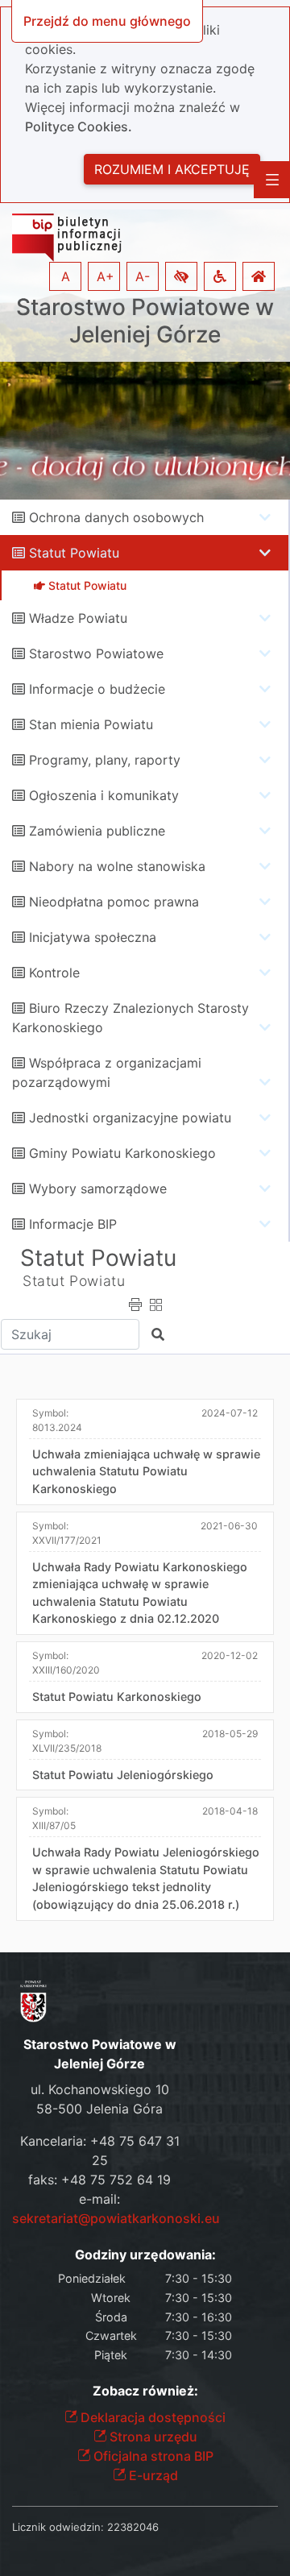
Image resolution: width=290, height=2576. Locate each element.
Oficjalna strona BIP (152, 2456)
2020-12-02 (230, 1655)
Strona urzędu (152, 2437)
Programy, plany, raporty (105, 760)
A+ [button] (106, 276)
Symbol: (57, 1420)
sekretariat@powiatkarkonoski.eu (116, 2218)
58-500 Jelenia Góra (99, 2109)
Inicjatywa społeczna (93, 937)
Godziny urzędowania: (145, 2255)
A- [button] (143, 276)
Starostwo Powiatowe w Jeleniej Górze (145, 321)
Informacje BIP (73, 1224)
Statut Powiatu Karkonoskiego (117, 1697)
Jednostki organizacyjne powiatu (130, 1118)
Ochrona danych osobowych (116, 517)
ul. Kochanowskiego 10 (100, 2089)
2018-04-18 (230, 1811)
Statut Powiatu (74, 553)
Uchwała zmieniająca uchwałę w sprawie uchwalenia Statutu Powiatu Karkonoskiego (146, 1471)
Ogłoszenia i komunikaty (104, 795)
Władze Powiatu (78, 618)
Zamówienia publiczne (97, 831)
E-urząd (152, 2475)
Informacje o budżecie (97, 689)
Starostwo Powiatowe (96, 653)
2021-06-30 (229, 1526)
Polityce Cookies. (79, 127)
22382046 (133, 2527)
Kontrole (54, 973)
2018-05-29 (230, 1734)
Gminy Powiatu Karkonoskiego (122, 1153)
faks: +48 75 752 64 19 (99, 2180)
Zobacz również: (145, 2391)
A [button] (66, 276)
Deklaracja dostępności (151, 2417)
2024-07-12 (230, 1413)
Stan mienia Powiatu (91, 724)
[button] (181, 276)
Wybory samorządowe (98, 1188)
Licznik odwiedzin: (58, 2527)
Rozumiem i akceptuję (172, 169)
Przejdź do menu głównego (107, 21)
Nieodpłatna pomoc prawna (114, 902)
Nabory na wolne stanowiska (117, 866)
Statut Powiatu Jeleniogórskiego (123, 1775)
